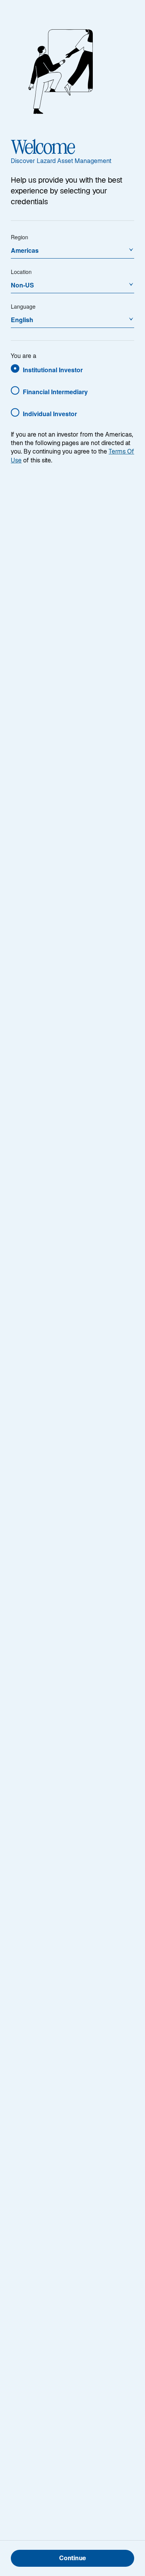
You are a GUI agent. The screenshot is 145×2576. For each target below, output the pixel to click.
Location (21, 272)
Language (23, 306)
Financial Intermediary (55, 392)
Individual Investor (50, 414)
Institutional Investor (53, 370)
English (22, 320)
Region (20, 237)
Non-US (22, 285)
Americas (25, 250)
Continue (72, 2559)
